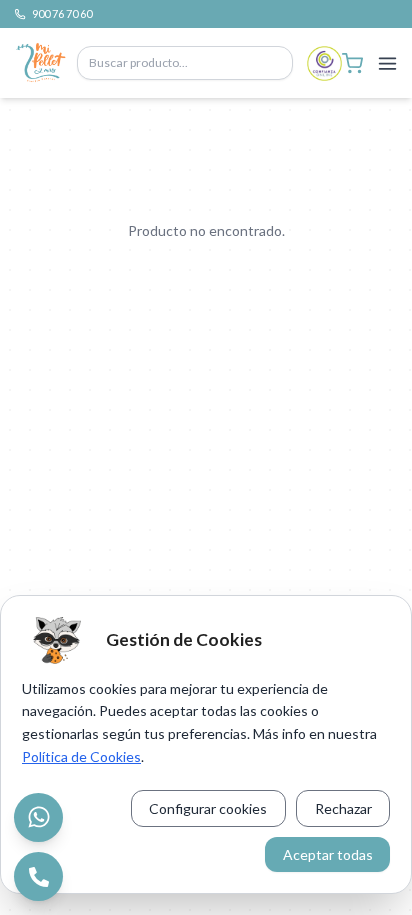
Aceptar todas (328, 854)
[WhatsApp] (38, 817)
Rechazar (343, 808)
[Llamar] (38, 876)
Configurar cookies (208, 808)
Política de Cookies (81, 756)
